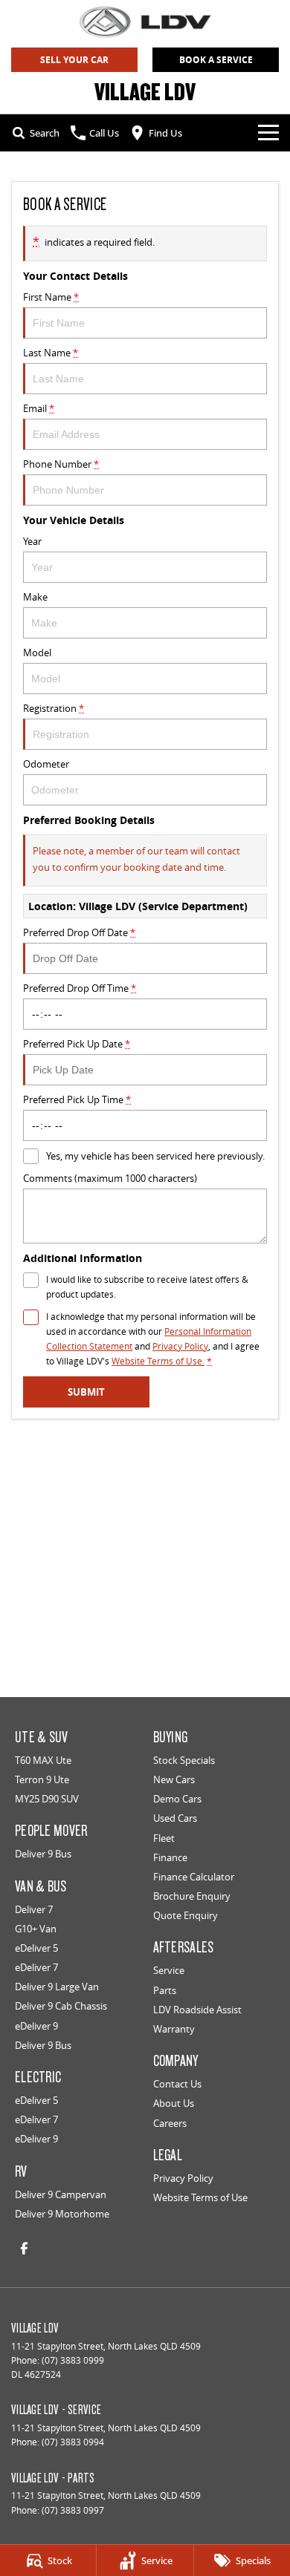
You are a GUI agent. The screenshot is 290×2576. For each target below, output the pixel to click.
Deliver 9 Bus (43, 1854)
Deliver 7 (34, 1909)
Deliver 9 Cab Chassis (61, 2006)
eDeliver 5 (36, 1948)
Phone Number (61, 464)
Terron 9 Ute (42, 1779)
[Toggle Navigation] (268, 133)
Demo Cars (177, 1799)
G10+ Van (36, 1929)
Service (169, 1970)
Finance (170, 1857)
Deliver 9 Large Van (57, 1987)
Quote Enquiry (186, 1915)
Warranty (174, 2029)
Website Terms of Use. (158, 1361)
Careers (170, 2123)
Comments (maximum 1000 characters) (110, 1178)
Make (35, 597)
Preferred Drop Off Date (79, 932)
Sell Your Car (74, 60)
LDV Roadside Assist (197, 2010)
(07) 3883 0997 (73, 2510)
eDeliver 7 (36, 1967)
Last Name (51, 353)
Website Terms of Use (200, 2197)
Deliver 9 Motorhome (62, 2214)
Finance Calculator (194, 1877)
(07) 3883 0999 (73, 2360)
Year (32, 541)
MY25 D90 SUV (47, 1799)
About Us (174, 2103)
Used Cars (175, 1818)
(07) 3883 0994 (73, 2442)
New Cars (174, 1779)
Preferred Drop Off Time (80, 988)
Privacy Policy (180, 1346)
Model (37, 653)
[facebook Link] (24, 2248)
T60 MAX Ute (43, 1760)
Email (39, 408)
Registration (54, 708)
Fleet (164, 1838)
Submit (86, 1392)
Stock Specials (184, 1760)
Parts (165, 1990)
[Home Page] (145, 22)
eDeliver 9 (36, 2026)
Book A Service (216, 60)
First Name (51, 297)
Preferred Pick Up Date (77, 1044)
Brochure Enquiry (192, 1896)
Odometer (46, 764)
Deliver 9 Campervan (61, 2194)
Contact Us (177, 2084)
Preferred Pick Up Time (77, 1099)
